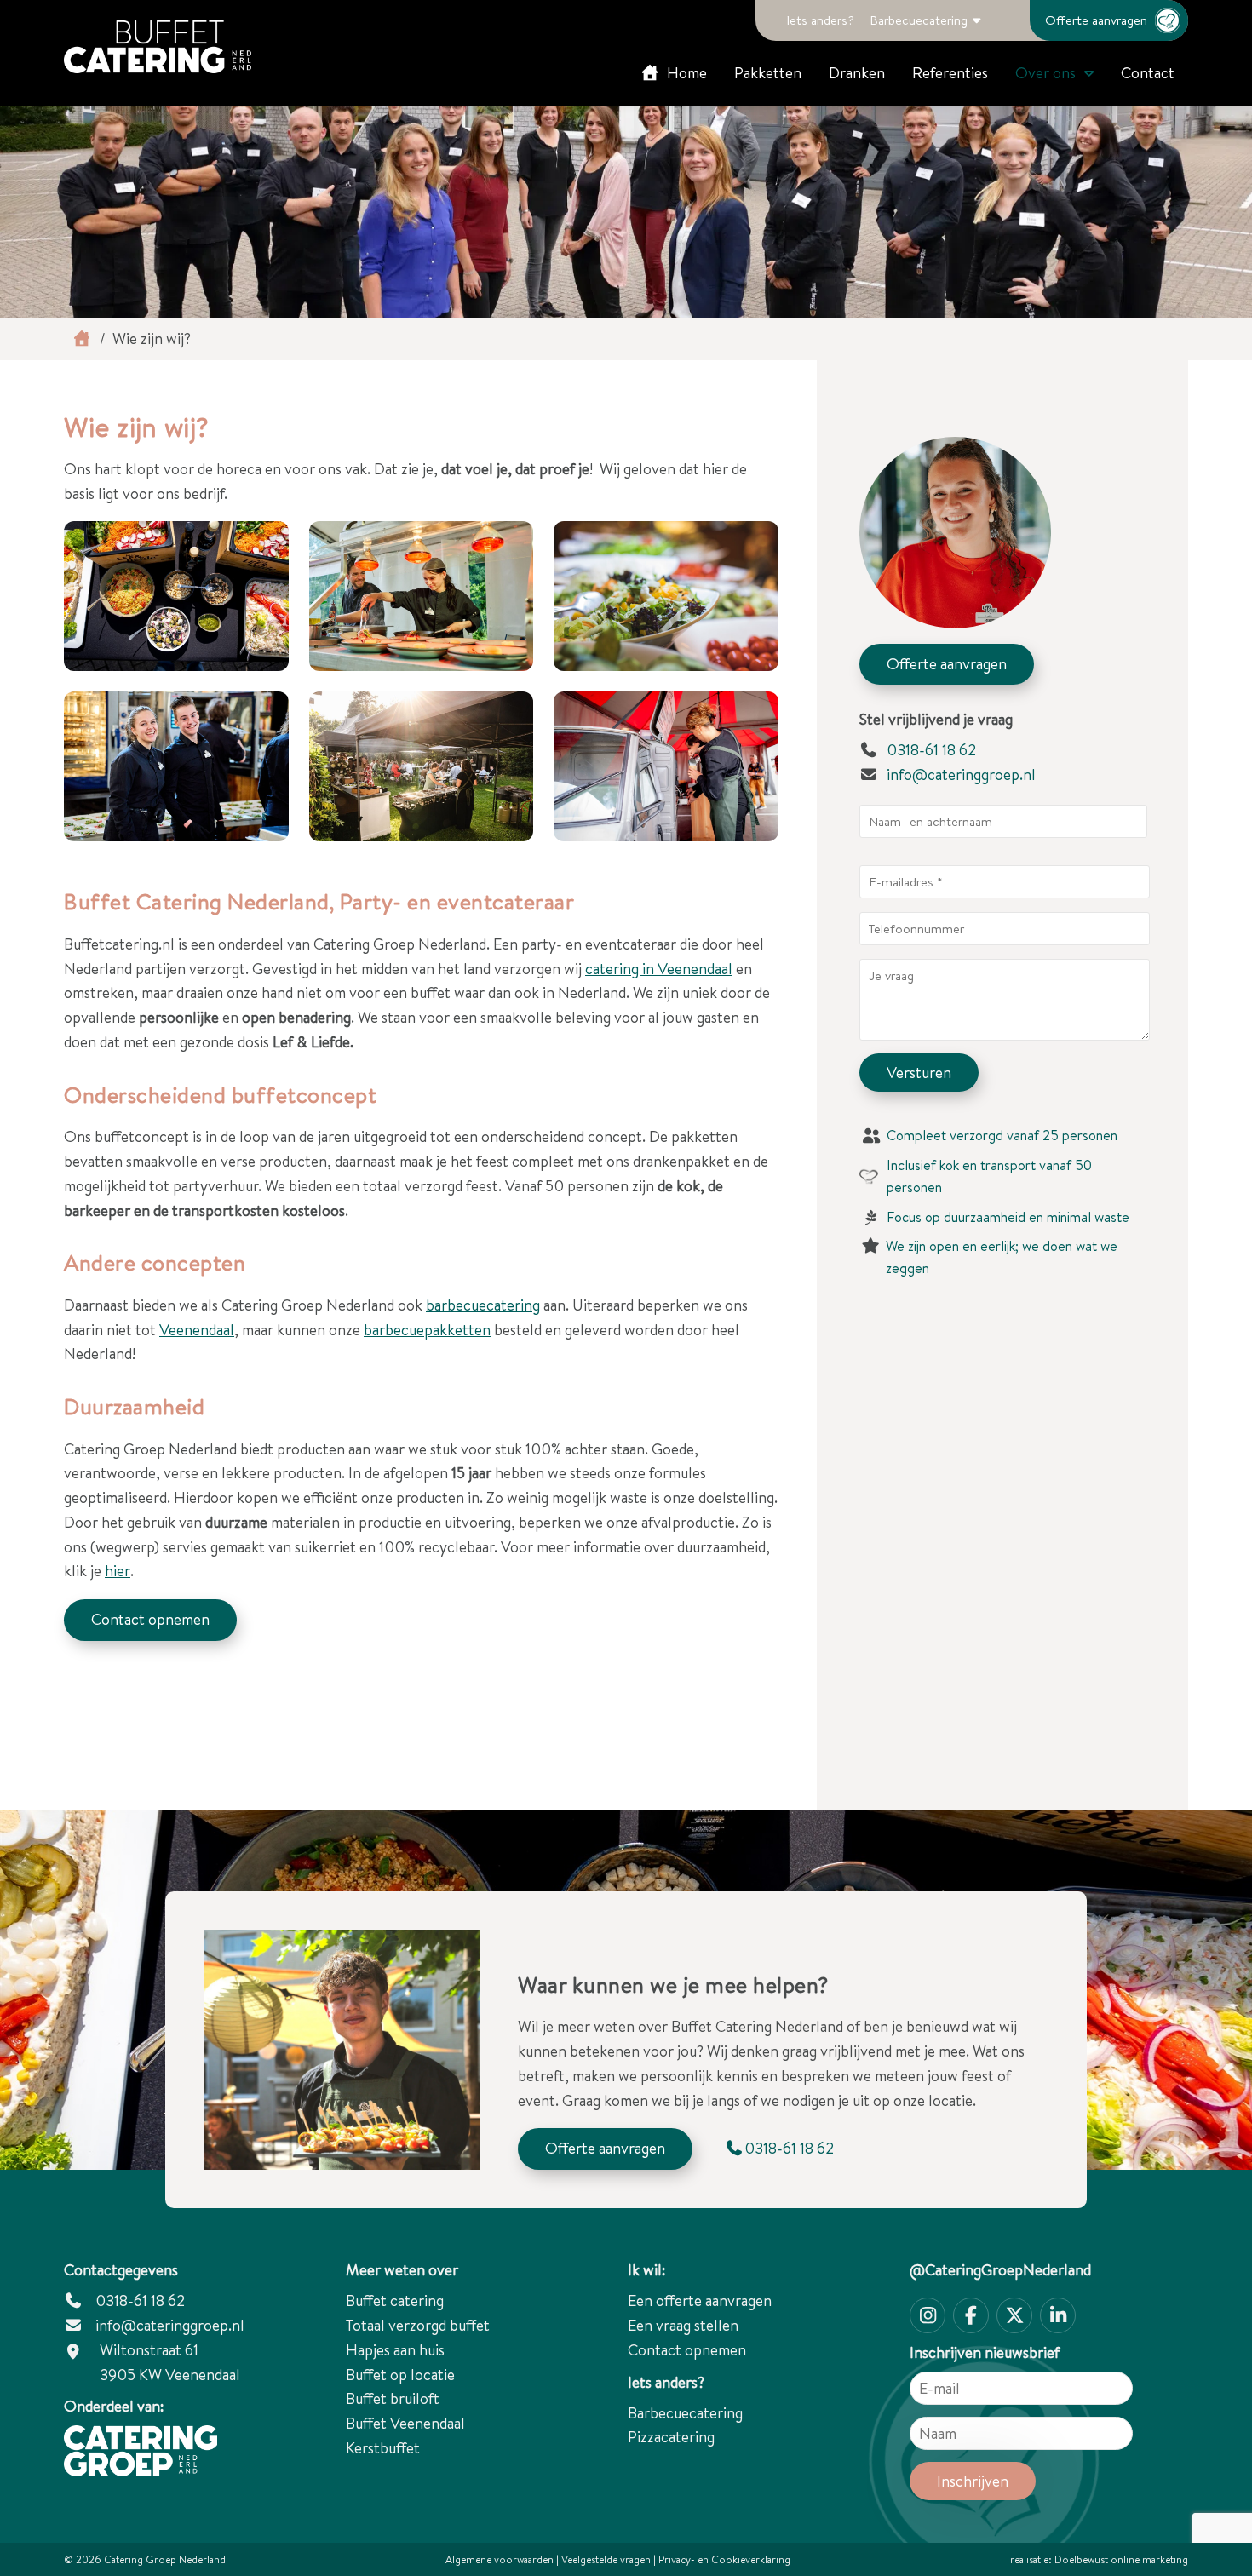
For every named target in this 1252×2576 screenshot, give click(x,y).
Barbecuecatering (919, 20)
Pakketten (768, 73)
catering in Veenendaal (659, 969)
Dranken (857, 73)
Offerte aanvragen (1096, 20)
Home (685, 73)
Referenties (950, 73)
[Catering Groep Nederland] (158, 47)
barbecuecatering (483, 1305)
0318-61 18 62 (930, 750)
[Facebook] (971, 2315)
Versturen (919, 1073)
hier (118, 1571)
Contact (1148, 73)
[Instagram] (928, 2315)
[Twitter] (1014, 2315)
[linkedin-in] (1058, 2315)
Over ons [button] (1045, 73)
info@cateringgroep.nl (961, 775)
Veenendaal (197, 1330)
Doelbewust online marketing (1121, 2559)
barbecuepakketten (427, 1330)
